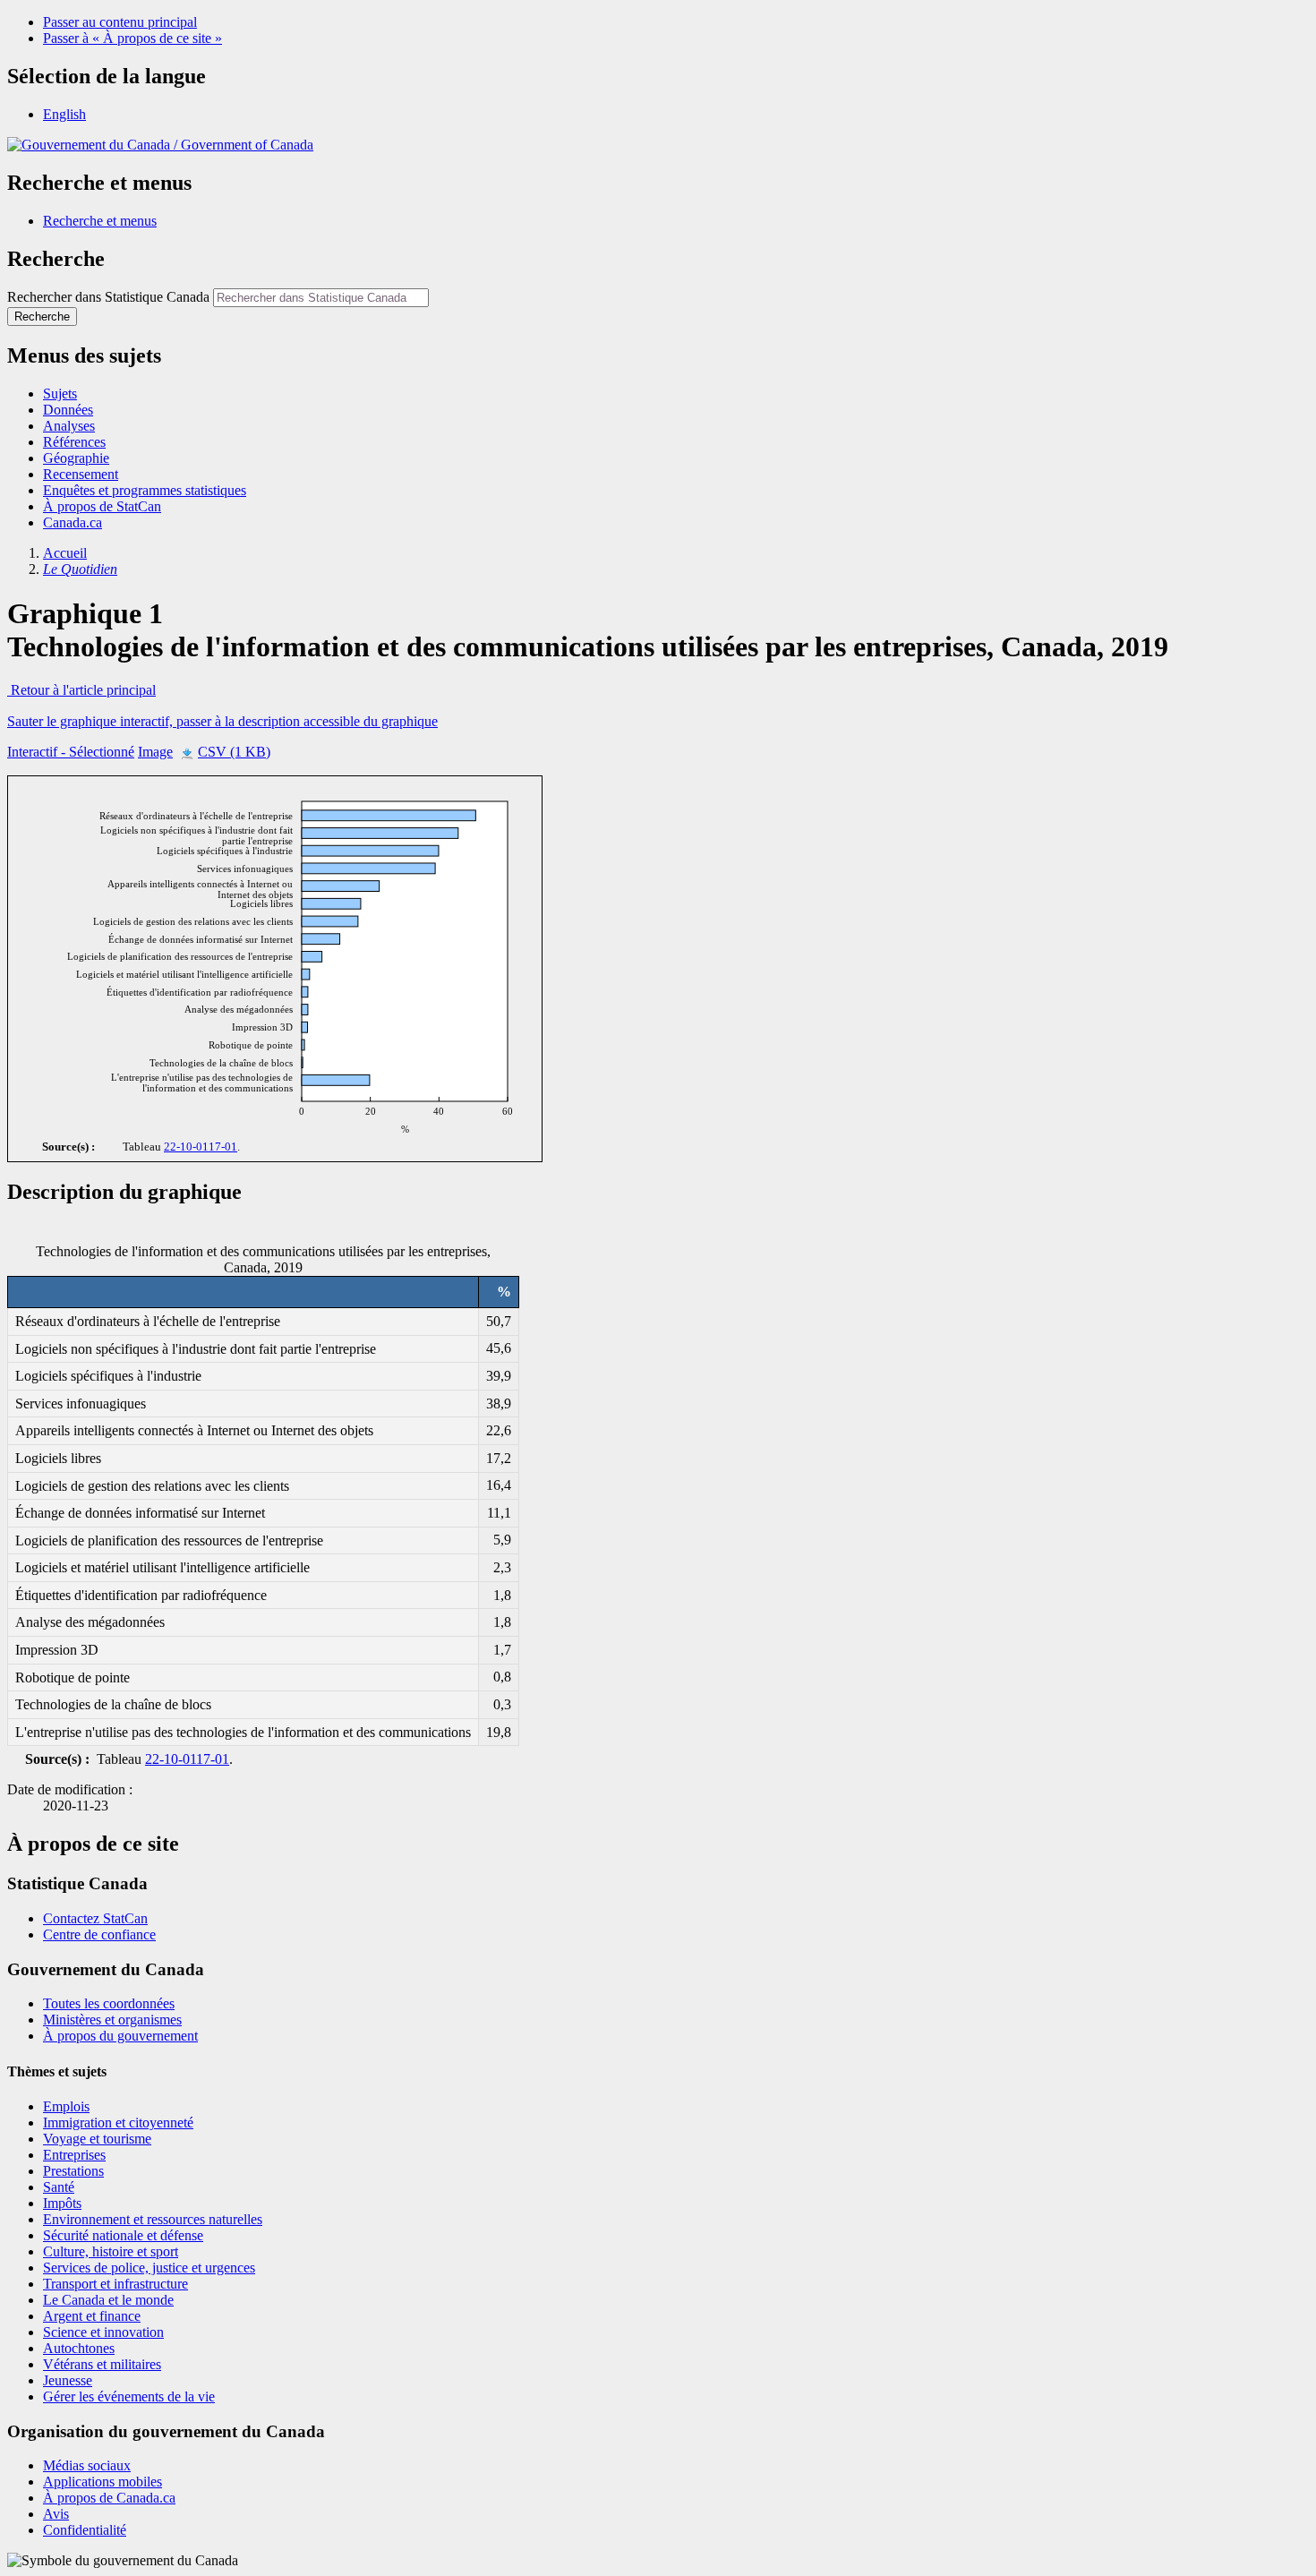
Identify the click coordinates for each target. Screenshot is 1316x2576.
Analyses (69, 426)
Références (74, 442)
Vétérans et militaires (102, 2364)
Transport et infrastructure (115, 2284)
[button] (100, 221)
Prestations (73, 2171)
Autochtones (79, 2348)
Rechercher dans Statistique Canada (108, 297)
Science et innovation (103, 2332)
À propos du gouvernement (120, 2036)
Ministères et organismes (112, 2020)
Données (68, 410)
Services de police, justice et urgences (149, 2268)
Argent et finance (92, 2316)
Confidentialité (85, 2530)
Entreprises (74, 2155)
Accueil (65, 553)
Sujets (60, 394)
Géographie (76, 458)
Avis (56, 2514)
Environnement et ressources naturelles (153, 2219)
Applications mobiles (103, 2482)
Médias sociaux (87, 2465)
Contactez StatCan (95, 1918)
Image (155, 752)
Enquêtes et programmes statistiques (145, 490)
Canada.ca (73, 522)
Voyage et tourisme (97, 2139)
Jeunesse (68, 2380)
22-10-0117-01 (201, 1147)
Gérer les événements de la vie (129, 2396)
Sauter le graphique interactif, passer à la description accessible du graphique (222, 721)
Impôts (62, 2203)
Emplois (66, 2106)
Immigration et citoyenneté (118, 2122)
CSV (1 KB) (234, 752)
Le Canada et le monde (108, 2300)
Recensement (81, 474)
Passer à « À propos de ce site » (132, 38)
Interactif (71, 752)
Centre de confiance (99, 1934)
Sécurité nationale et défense (123, 2235)
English (64, 114)
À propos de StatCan (102, 506)
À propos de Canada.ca (109, 2498)
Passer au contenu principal (120, 22)
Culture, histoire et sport (111, 2251)
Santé (59, 2187)
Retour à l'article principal (81, 690)
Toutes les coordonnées (109, 2003)
